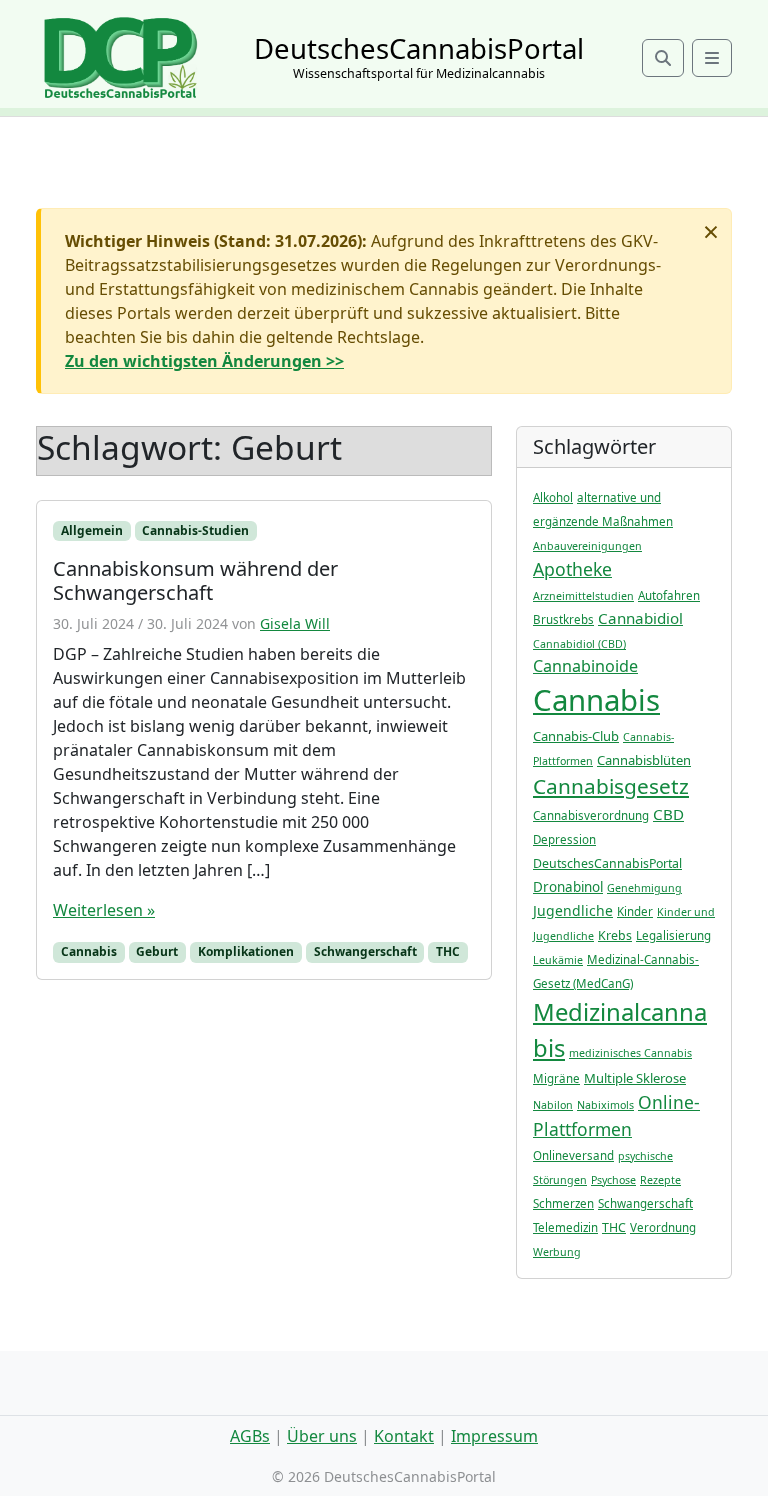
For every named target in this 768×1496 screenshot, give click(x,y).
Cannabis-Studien (195, 530)
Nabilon (553, 1105)
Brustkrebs (563, 619)
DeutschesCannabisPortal (607, 863)
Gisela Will (295, 623)
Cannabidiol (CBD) (579, 644)
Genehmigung (644, 888)
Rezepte (660, 1180)
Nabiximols (605, 1105)
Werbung (557, 1252)
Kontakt (404, 1436)
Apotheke (572, 569)
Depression (564, 839)
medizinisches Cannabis (630, 1053)
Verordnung (663, 1227)
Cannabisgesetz (611, 786)
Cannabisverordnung (591, 815)
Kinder (635, 911)
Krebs (615, 935)
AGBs (250, 1436)
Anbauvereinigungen (587, 546)
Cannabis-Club (576, 736)
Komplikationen (246, 951)
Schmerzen (563, 1203)
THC (448, 951)
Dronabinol (568, 887)
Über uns (322, 1436)
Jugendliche (573, 910)
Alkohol (553, 497)
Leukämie (558, 960)
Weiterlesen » (104, 910)
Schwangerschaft (365, 951)
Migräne (556, 1078)
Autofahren (669, 595)
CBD (668, 814)
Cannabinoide (585, 666)
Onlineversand (573, 1155)
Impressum (494, 1436)
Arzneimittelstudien (583, 596)
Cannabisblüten (644, 760)
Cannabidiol (640, 618)
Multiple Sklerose (635, 1078)
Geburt (157, 951)
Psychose (613, 1180)
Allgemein (92, 530)
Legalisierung (673, 935)
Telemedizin (565, 1227)
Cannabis (89, 951)
